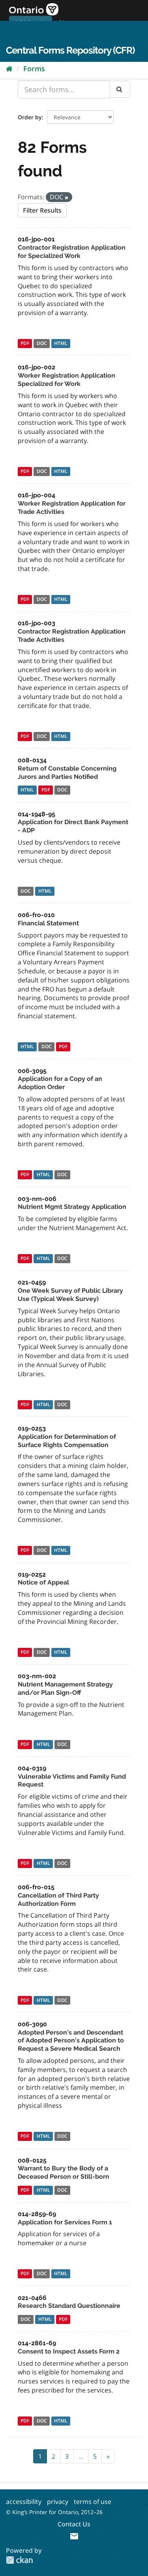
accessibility (24, 2502)
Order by (30, 117)
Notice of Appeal (43, 1582)
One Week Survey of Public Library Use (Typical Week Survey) (70, 1295)
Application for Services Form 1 (65, 2222)
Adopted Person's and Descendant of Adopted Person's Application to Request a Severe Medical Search (71, 2041)
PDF (25, 344)
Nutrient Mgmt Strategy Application (72, 1207)
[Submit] (120, 89)
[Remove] (67, 197)
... (81, 2456)
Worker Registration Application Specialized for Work (67, 380)
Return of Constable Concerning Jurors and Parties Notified (67, 773)
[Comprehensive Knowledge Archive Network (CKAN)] (19, 2560)
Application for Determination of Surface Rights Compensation (67, 1441)
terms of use (93, 2502)
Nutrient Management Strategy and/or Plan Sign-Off (65, 1688)
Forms (34, 69)
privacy (58, 2502)
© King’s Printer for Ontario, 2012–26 (54, 2512)
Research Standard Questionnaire (69, 2306)
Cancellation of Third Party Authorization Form (58, 1900)
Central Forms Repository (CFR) (70, 50)
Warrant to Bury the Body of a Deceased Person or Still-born (64, 2172)
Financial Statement (48, 923)
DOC (42, 344)
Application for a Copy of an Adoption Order (60, 1083)
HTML (61, 344)
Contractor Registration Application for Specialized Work (72, 252)
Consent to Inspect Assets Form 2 (69, 2351)
